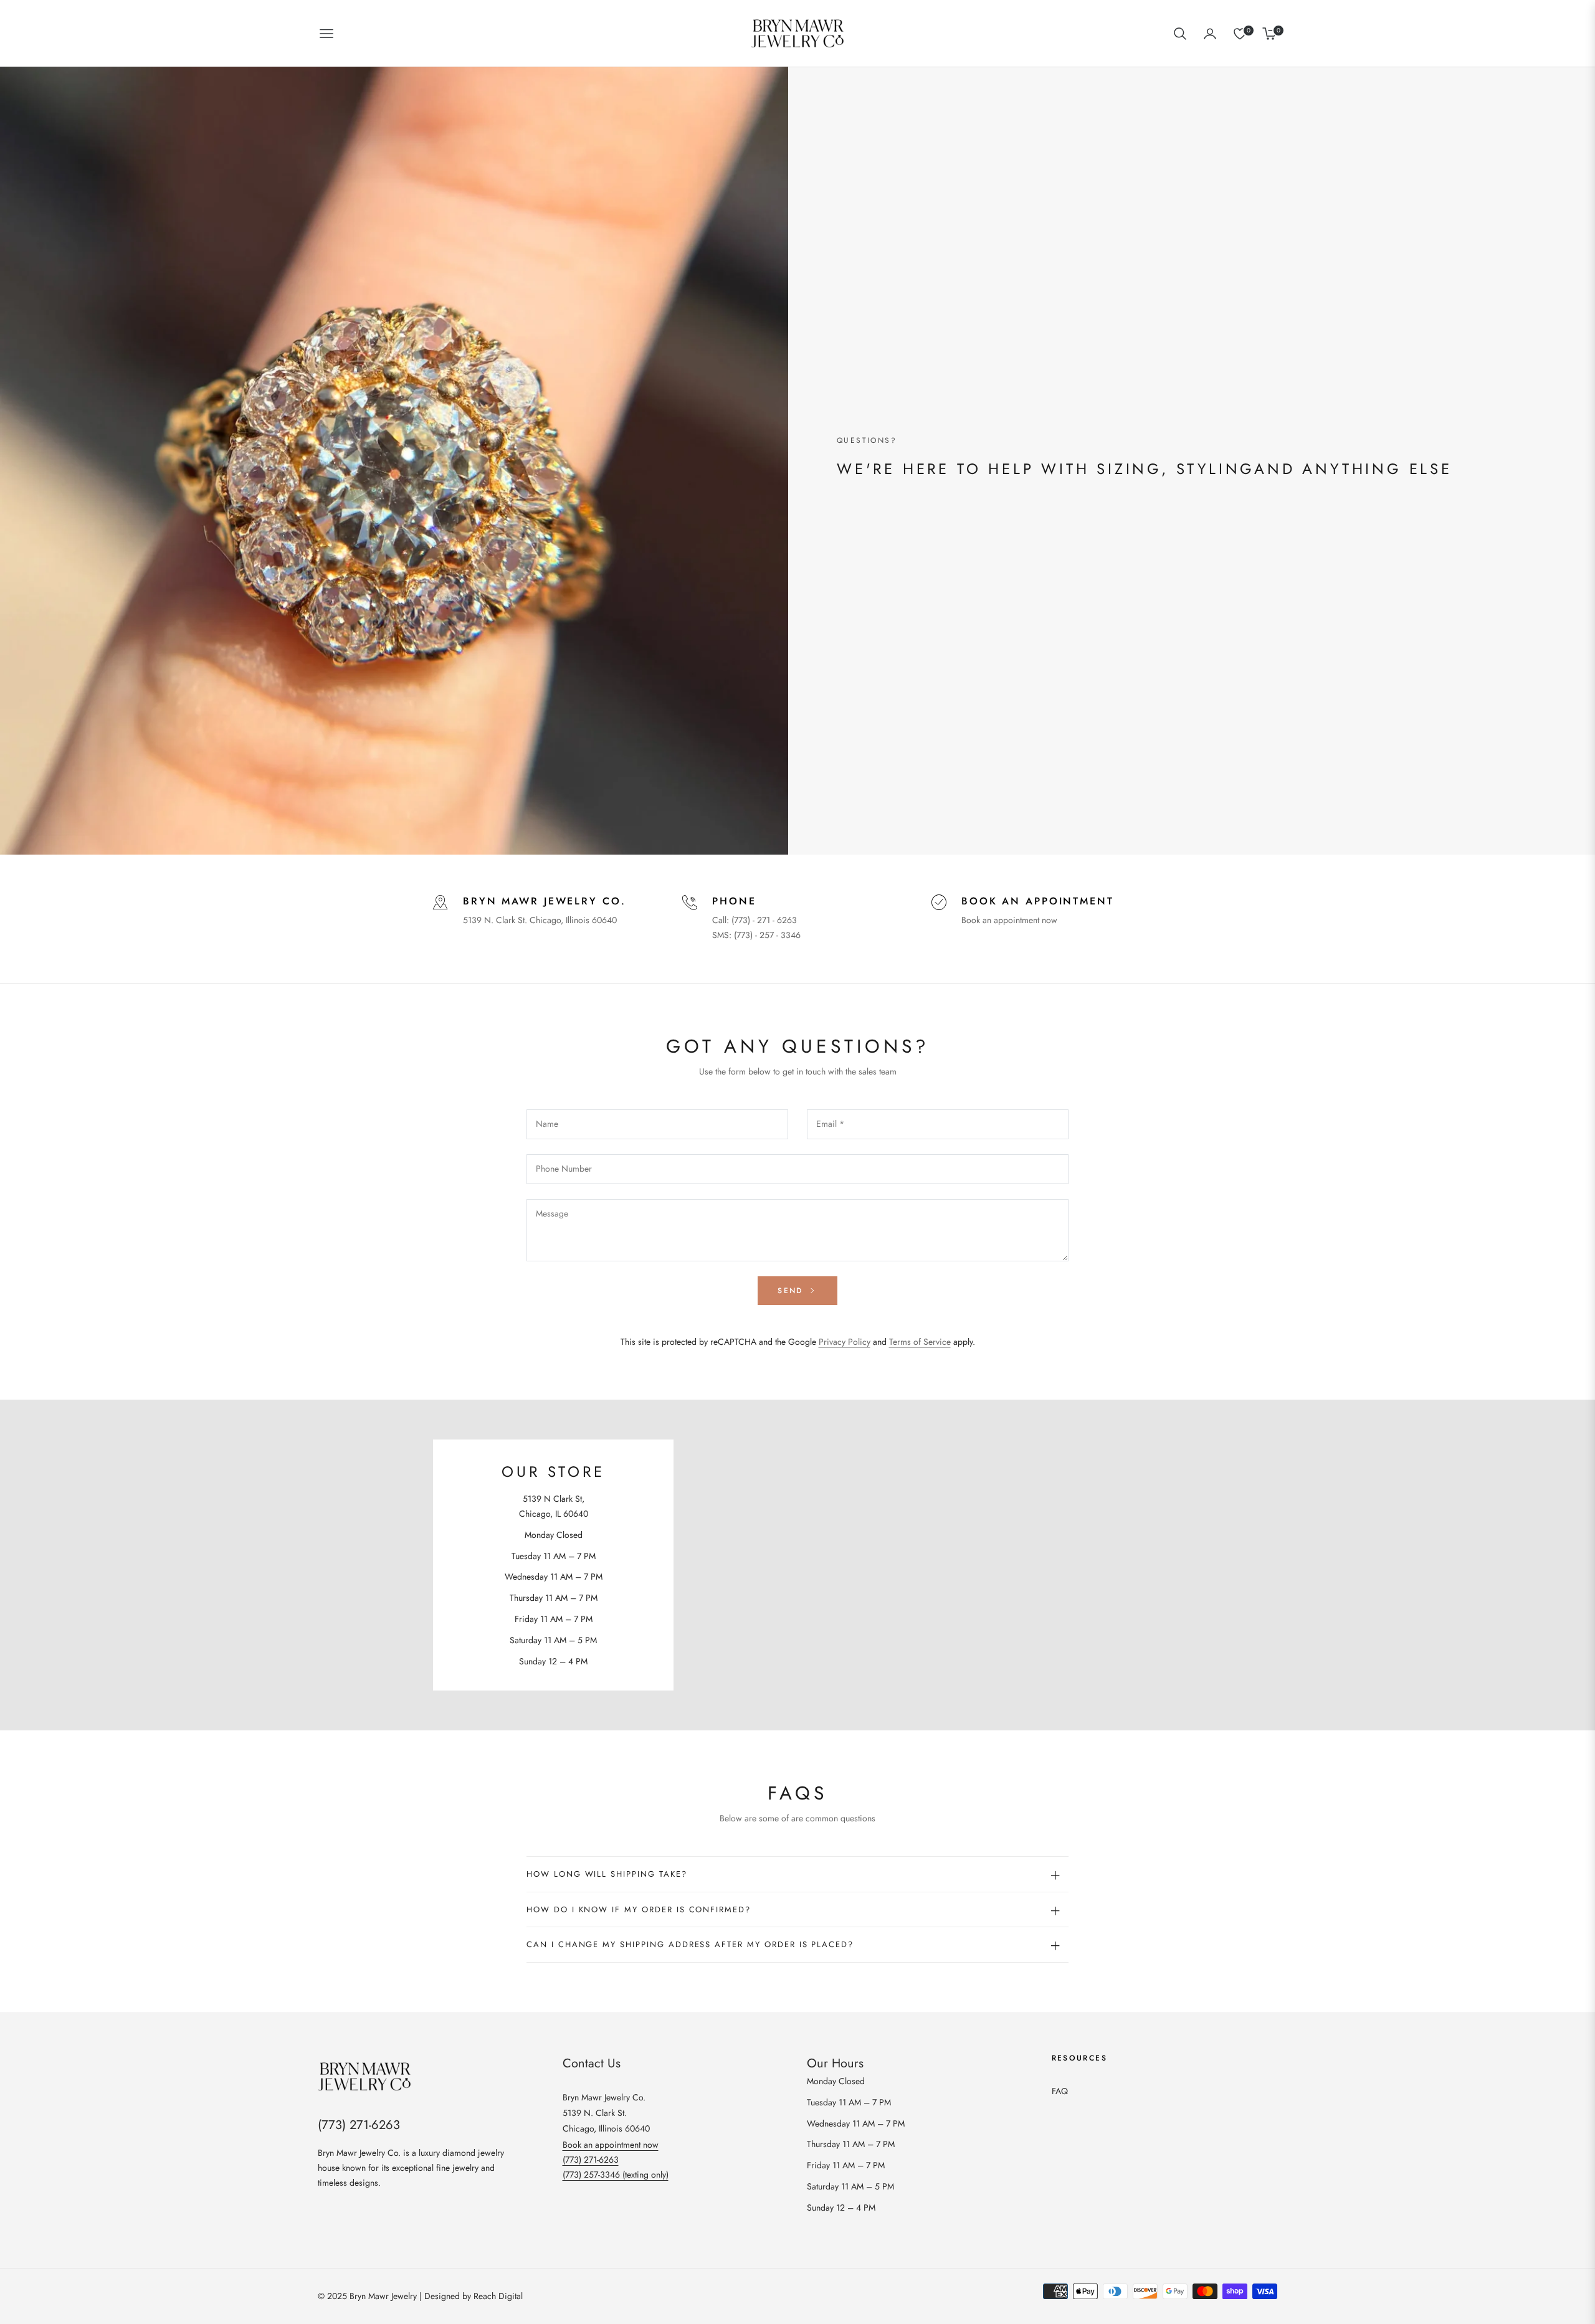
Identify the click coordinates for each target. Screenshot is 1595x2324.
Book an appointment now (1009, 920)
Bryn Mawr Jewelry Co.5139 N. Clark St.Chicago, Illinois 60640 (606, 2113)
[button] (1180, 34)
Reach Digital (498, 2296)
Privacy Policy (845, 1342)
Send (792, 1291)
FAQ (1060, 2091)
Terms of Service (920, 1342)
